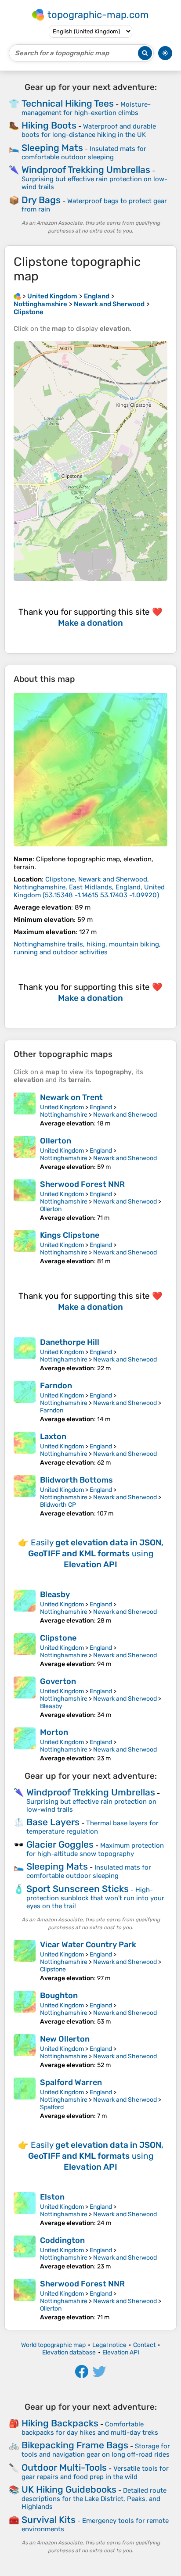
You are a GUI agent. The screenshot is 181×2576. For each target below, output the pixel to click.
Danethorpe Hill (70, 1342)
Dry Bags (41, 200)
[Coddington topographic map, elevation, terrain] (25, 2253)
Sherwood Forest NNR (82, 1184)
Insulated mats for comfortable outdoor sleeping (84, 153)
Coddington (62, 2240)
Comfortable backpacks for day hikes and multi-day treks (90, 2428)
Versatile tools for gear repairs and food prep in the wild (95, 2473)
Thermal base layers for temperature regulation (92, 1827)
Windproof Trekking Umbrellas (86, 170)
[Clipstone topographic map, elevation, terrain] (90, 770)
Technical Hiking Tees (68, 103)
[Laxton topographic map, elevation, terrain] (25, 1449)
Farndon (56, 1386)
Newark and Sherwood (125, 1115)
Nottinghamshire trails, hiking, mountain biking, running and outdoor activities (87, 948)
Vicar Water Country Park (88, 1945)
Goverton (58, 1681)
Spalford (52, 2107)
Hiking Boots (49, 125)
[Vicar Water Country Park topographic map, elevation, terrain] (25, 1961)
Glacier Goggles (60, 1844)
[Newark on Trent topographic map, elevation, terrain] (25, 1110)
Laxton (53, 1437)
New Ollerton (65, 2039)
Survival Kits (49, 2520)
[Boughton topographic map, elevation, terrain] (25, 2008)
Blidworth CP (58, 1505)
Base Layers (53, 1822)
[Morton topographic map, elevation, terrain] (25, 1745)
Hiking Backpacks (60, 2423)
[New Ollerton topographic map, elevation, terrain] (25, 2051)
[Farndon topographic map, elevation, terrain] (25, 1402)
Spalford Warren (71, 2082)
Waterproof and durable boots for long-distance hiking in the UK (89, 131)
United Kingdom (62, 1107)
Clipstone (58, 1638)
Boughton (59, 1996)
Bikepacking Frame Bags (75, 2445)
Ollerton (56, 1141)
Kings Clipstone (70, 1235)
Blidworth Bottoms (76, 1480)
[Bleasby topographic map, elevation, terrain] (25, 1607)
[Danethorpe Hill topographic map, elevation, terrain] (25, 1355)
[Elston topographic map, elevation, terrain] (25, 2209)
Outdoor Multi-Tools (64, 2467)
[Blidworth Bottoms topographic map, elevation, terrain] (25, 1496)
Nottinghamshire (64, 1115)
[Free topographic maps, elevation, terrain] (17, 296)
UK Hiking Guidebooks (69, 2489)
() (89, 887)
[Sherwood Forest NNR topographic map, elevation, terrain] (25, 1200)
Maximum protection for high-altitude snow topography (95, 1850)
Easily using (96, 1553)
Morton (54, 1732)
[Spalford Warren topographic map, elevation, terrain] (25, 2099)
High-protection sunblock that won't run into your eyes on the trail (95, 1898)
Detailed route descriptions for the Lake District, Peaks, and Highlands (94, 2499)
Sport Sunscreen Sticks (78, 1889)
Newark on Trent (71, 1097)
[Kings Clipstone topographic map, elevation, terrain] (25, 1248)
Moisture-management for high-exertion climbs (86, 109)
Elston (52, 2197)
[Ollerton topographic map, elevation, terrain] (25, 1153)
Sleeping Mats (52, 148)
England (101, 1107)
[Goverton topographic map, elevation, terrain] (25, 1698)
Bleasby (55, 1594)
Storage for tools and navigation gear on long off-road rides (96, 2450)
